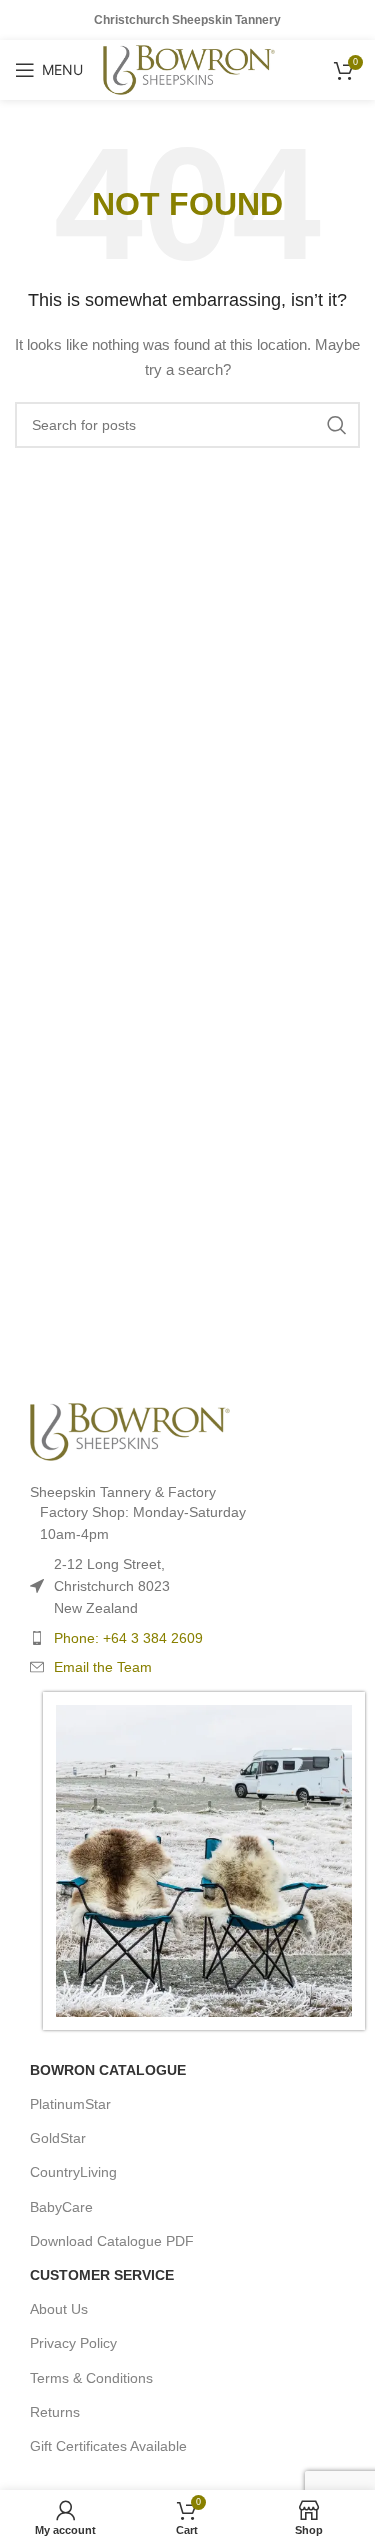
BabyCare (61, 2207)
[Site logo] (189, 69)
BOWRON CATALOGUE (108, 2070)
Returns (55, 2412)
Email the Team (103, 1667)
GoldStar (58, 2138)
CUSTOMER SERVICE (102, 2275)
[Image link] (130, 1430)
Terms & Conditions (91, 2378)
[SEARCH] (337, 425)
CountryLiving (73, 2172)
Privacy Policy (73, 2343)
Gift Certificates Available (108, 2446)
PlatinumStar (70, 2104)
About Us (59, 2309)
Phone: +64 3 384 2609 (128, 1638)
